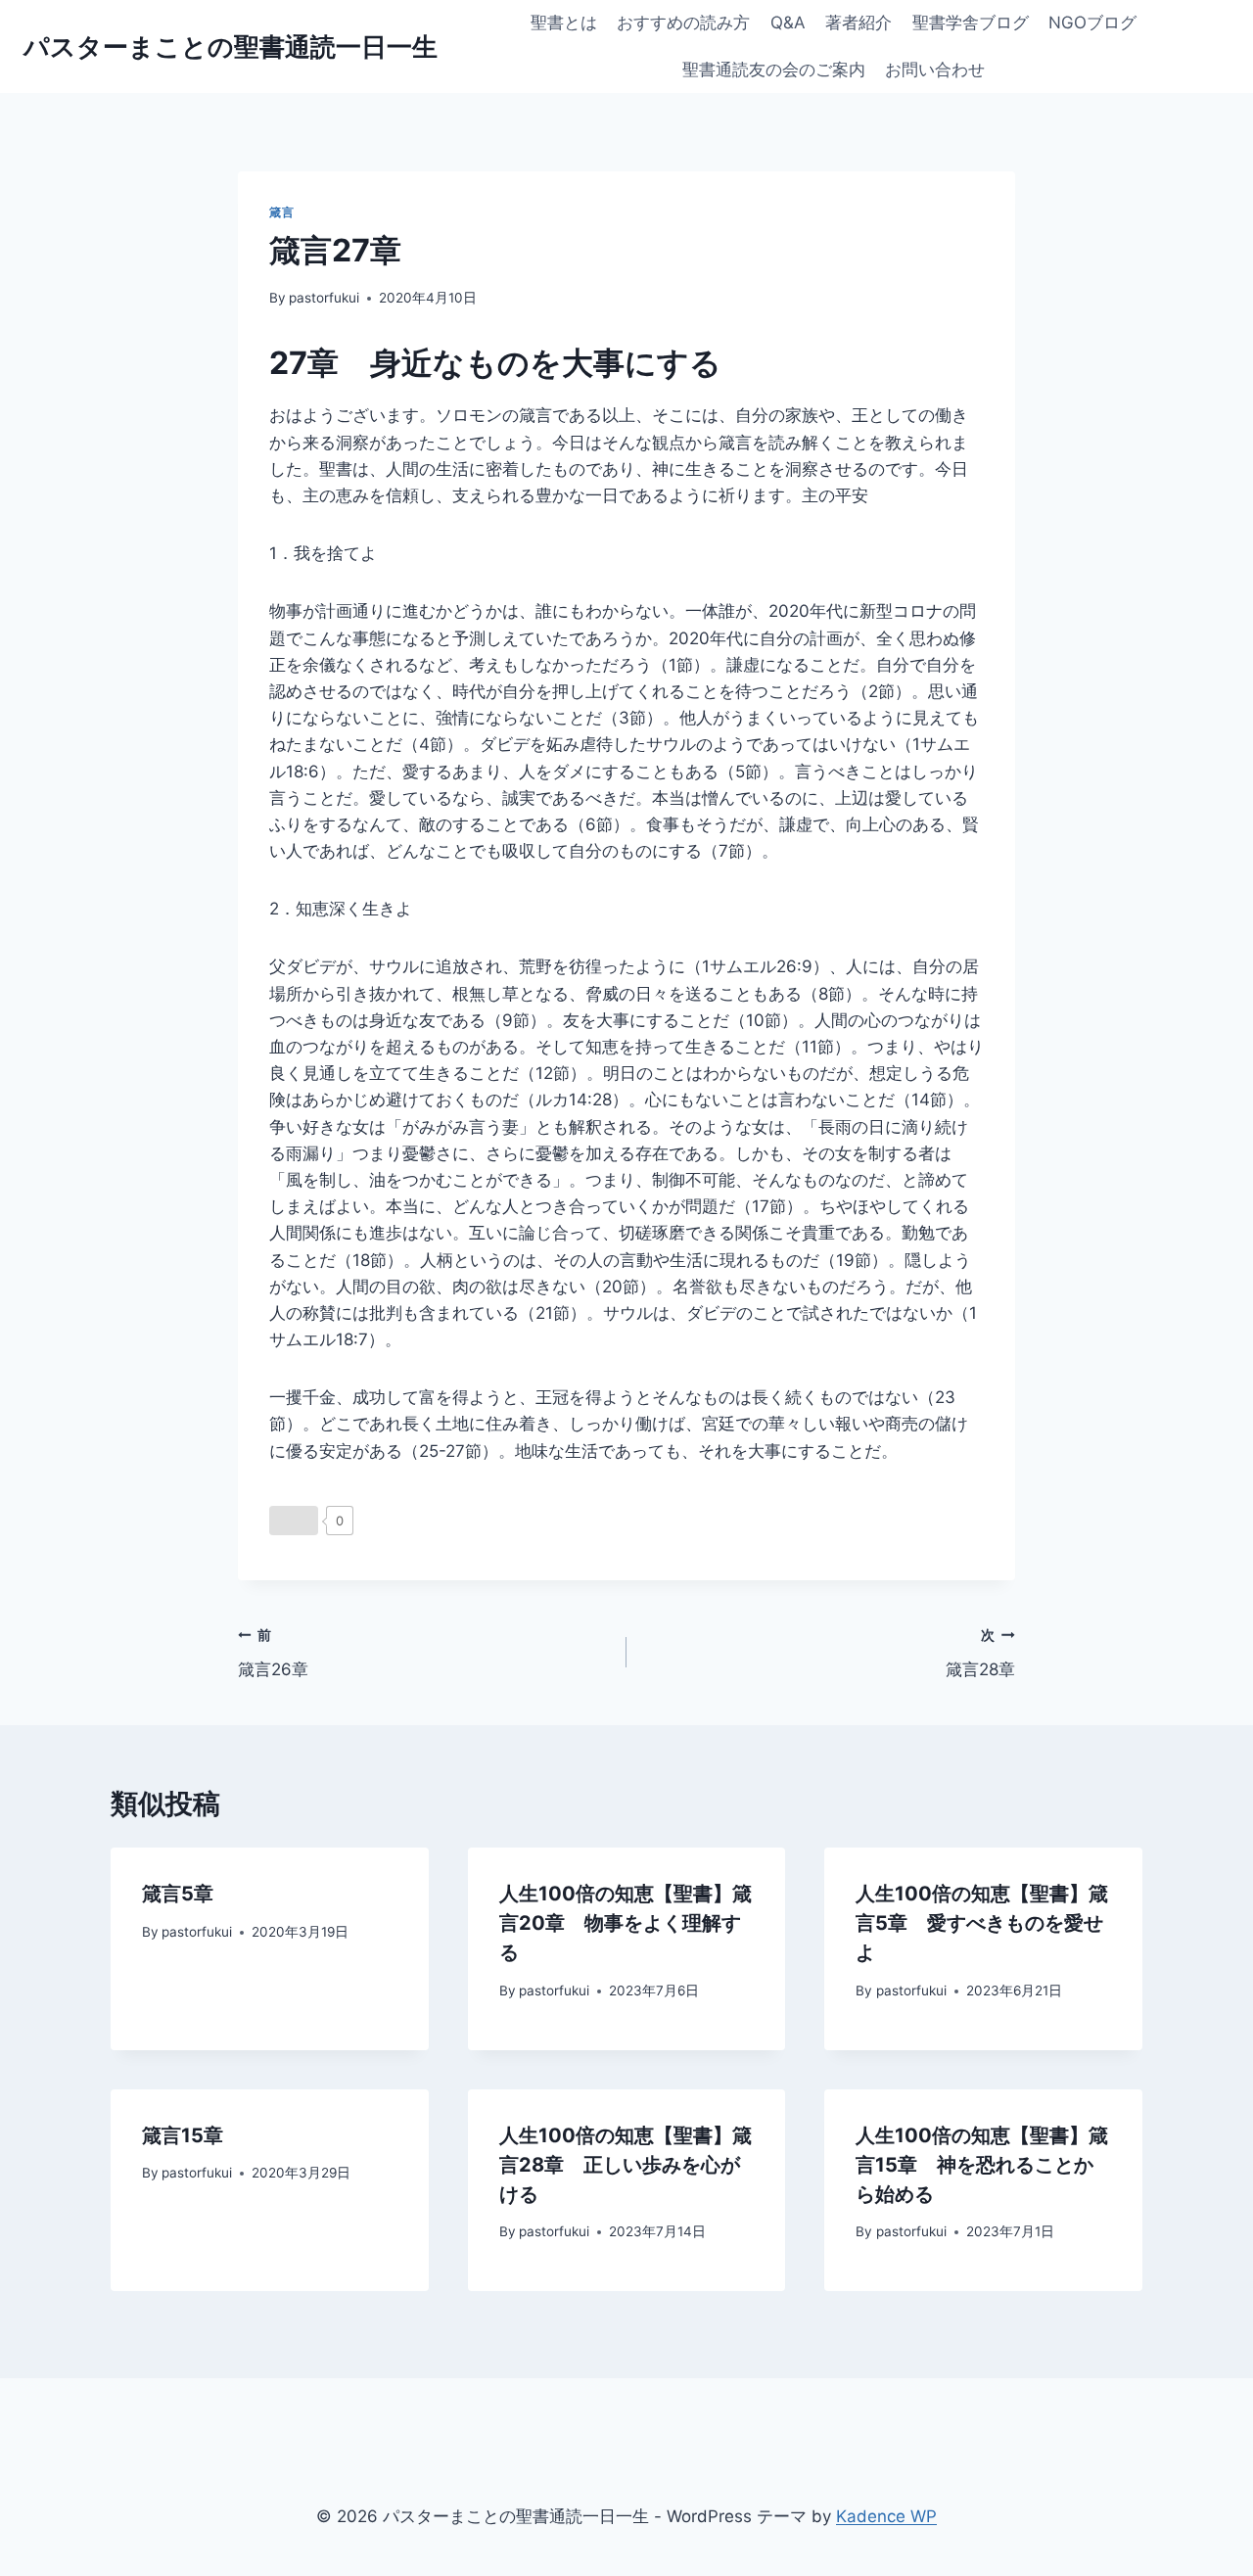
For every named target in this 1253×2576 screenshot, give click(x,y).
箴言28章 (980, 1653)
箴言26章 (273, 1653)
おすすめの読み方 (683, 23)
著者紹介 (859, 23)
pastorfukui (324, 298)
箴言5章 (178, 1894)
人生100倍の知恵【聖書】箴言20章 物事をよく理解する (626, 1923)
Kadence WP (886, 2516)
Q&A (788, 23)
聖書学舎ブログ (971, 23)
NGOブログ (1092, 23)
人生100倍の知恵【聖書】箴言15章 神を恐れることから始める (982, 2165)
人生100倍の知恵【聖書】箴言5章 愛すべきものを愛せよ (982, 1923)
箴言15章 (183, 2135)
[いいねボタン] (294, 1521)
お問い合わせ (935, 70)
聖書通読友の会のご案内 (774, 70)
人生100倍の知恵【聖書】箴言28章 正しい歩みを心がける (626, 2165)
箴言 (281, 212)
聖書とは (564, 23)
